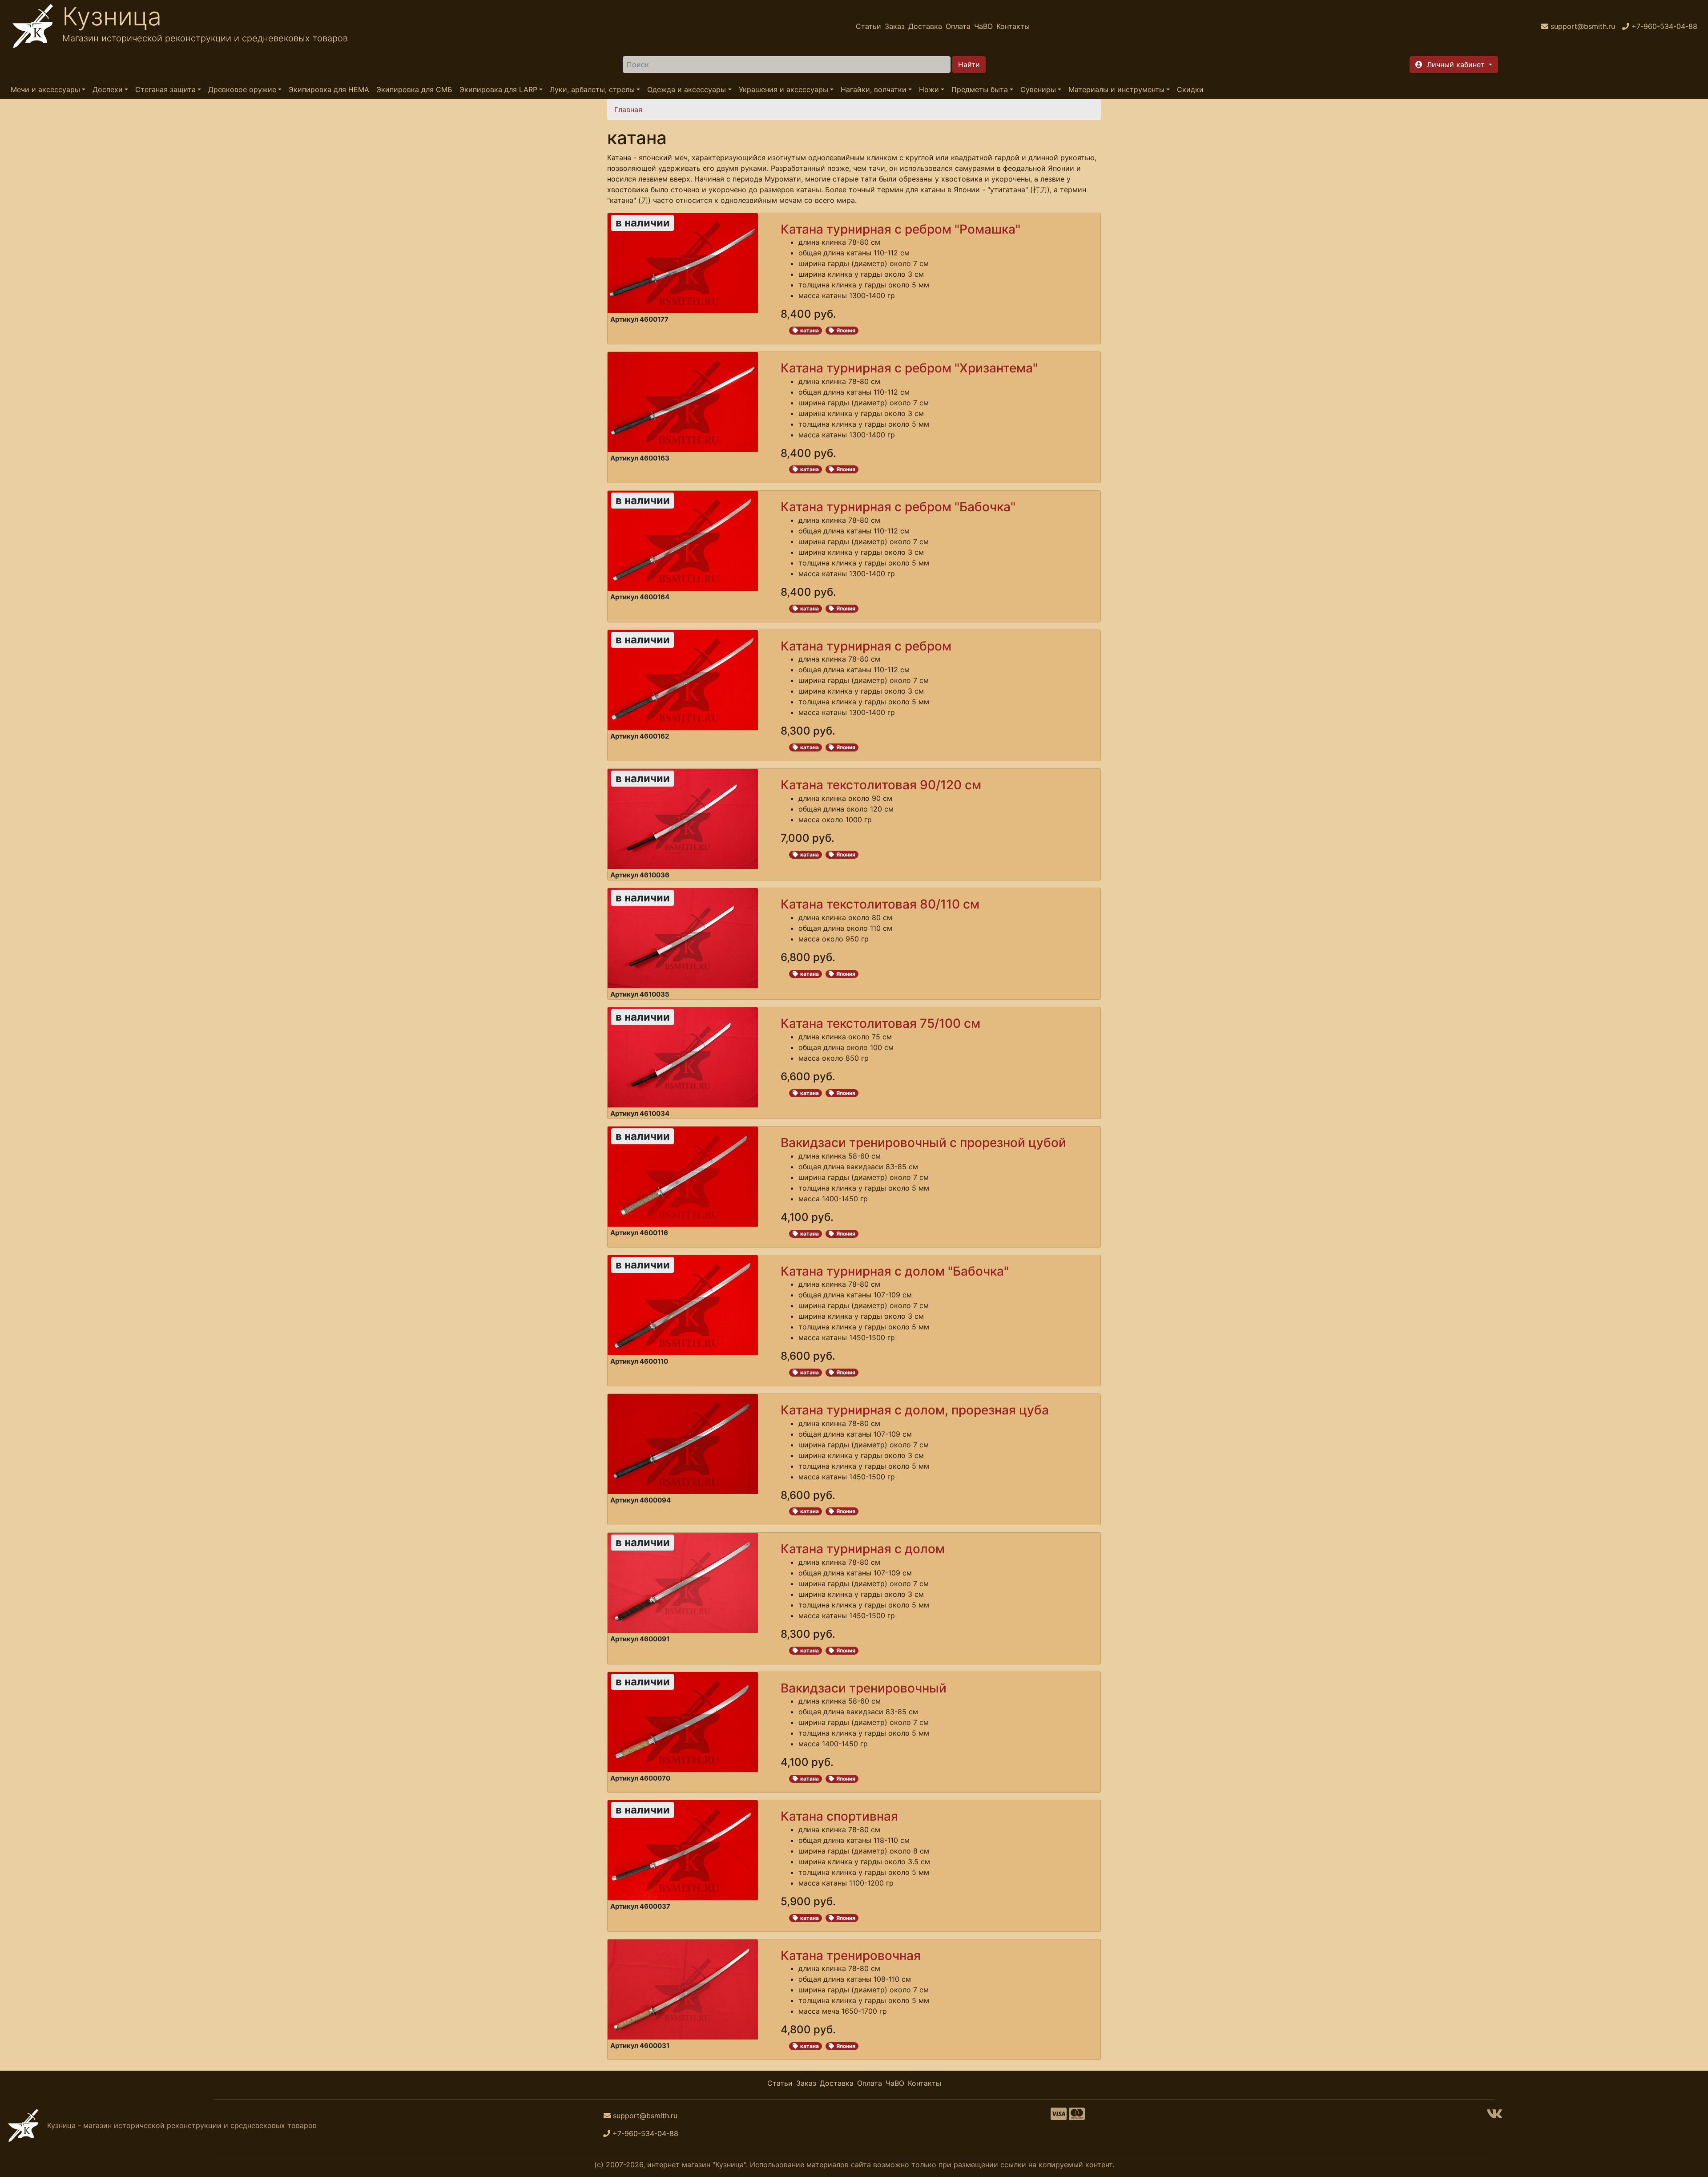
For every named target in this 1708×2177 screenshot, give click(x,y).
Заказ (895, 26)
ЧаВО (983, 26)
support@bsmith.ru (645, 2116)
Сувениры (1038, 89)
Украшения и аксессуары (784, 89)
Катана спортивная (839, 1816)
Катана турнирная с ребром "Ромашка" (900, 229)
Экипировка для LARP (498, 89)
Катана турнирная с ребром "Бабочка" (898, 507)
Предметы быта (980, 89)
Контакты (1013, 26)
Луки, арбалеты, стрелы (592, 89)
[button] (1454, 65)
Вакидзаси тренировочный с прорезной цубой (923, 1143)
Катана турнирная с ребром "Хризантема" (909, 368)
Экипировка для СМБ (414, 89)
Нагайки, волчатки (874, 89)
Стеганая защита (165, 89)
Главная (628, 109)
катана (810, 330)
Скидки (1190, 89)
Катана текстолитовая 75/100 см (880, 1023)
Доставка (925, 26)
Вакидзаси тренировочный (864, 1688)
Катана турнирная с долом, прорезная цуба (915, 1410)
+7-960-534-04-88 (645, 2133)
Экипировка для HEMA (329, 89)
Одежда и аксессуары (687, 89)
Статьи (868, 26)
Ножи (929, 89)
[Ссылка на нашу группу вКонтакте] (1494, 2116)
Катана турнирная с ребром (866, 646)
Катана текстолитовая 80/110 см (880, 904)
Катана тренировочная (851, 1955)
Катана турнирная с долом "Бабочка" (895, 1271)
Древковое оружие (242, 89)
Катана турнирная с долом (863, 1549)
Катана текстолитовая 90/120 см (881, 785)
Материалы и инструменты (1116, 89)
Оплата (958, 26)
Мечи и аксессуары (45, 89)
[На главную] (33, 26)
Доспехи (108, 89)
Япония (846, 330)
